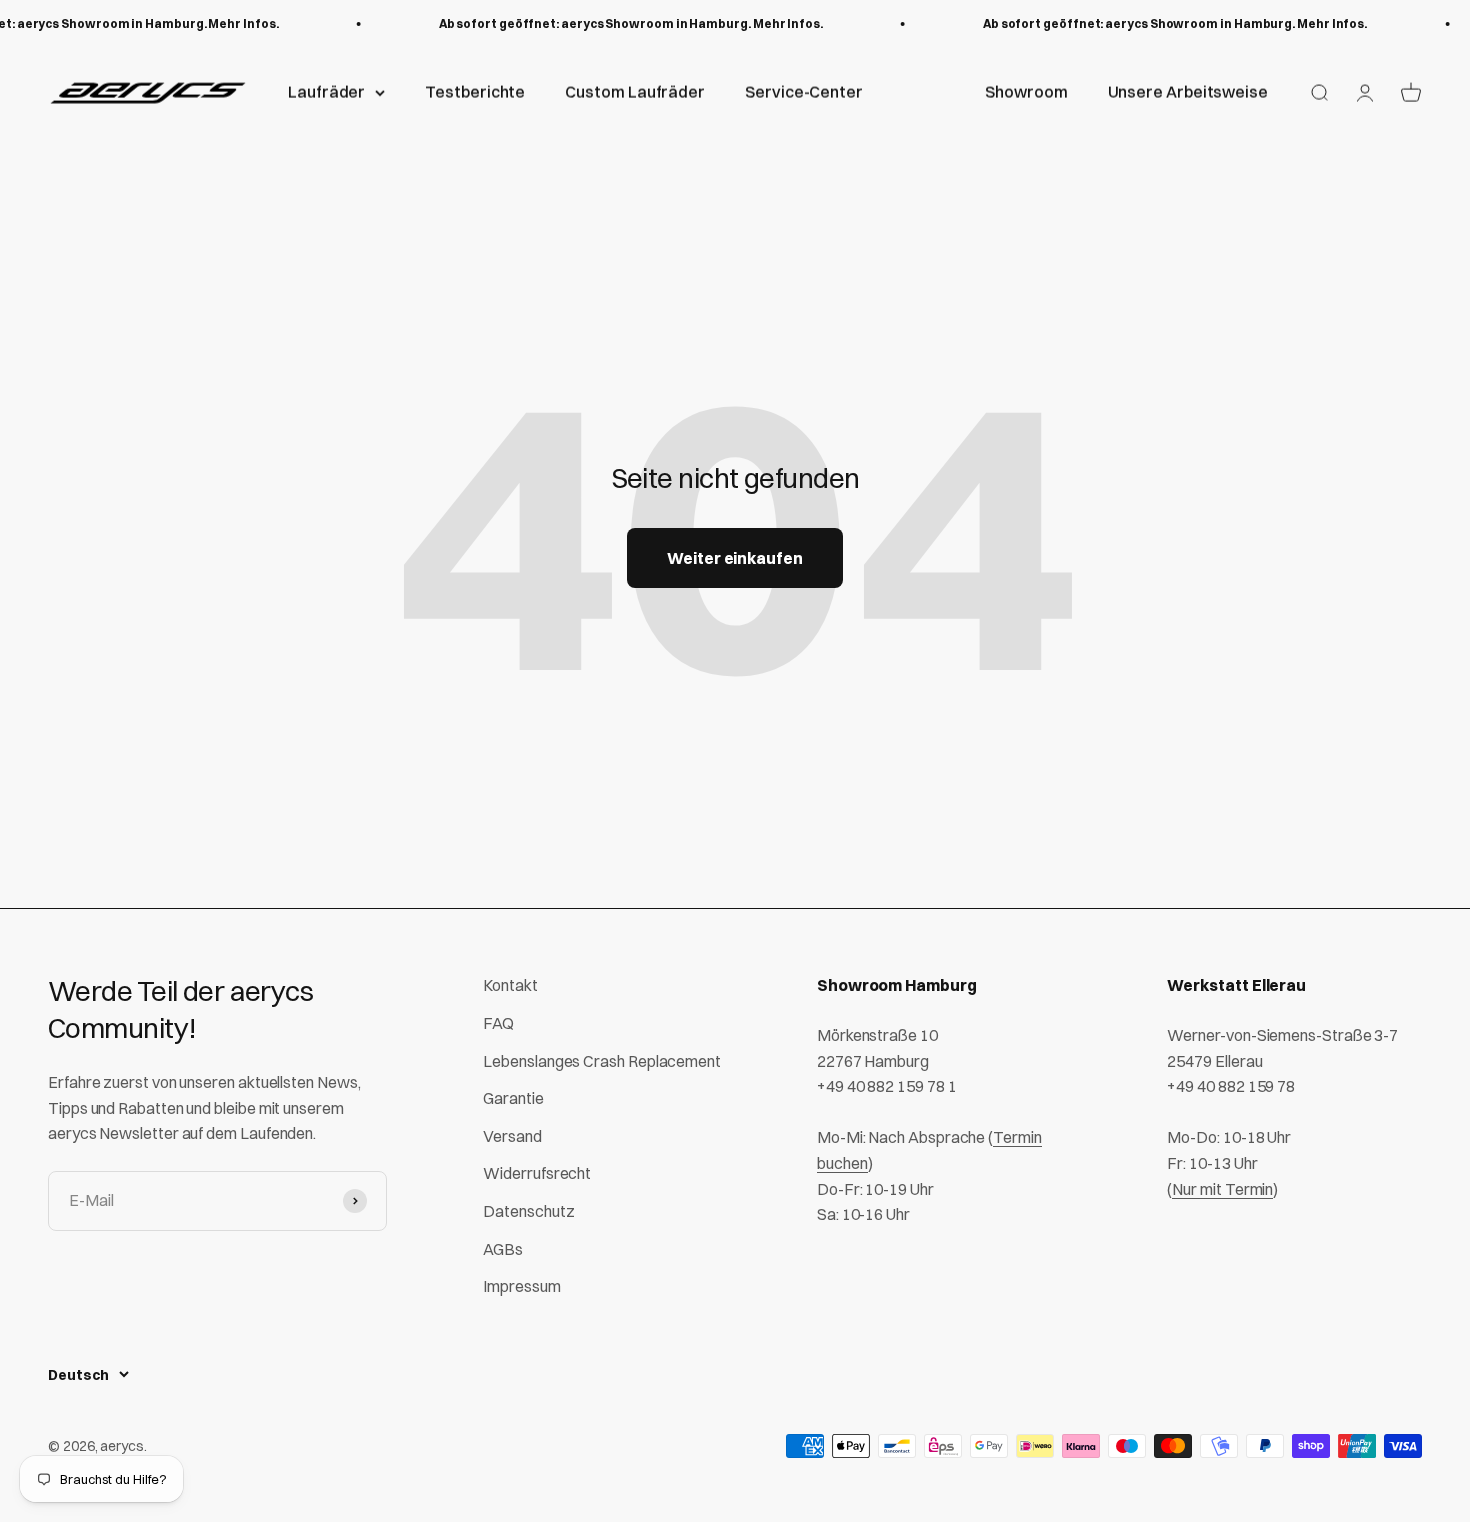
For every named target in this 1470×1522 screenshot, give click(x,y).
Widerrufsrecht (537, 1173)
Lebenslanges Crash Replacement (602, 1061)
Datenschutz (528, 1211)
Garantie (513, 1098)
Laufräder (326, 92)
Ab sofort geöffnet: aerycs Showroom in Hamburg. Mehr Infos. (623, 23)
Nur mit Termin (1222, 1189)
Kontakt (510, 985)
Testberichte (475, 92)
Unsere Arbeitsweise (1188, 92)
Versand (512, 1136)
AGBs (503, 1249)
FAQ (498, 1023)
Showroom (1026, 92)
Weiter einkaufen (735, 558)
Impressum (521, 1286)
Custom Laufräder (635, 92)
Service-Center (804, 92)
